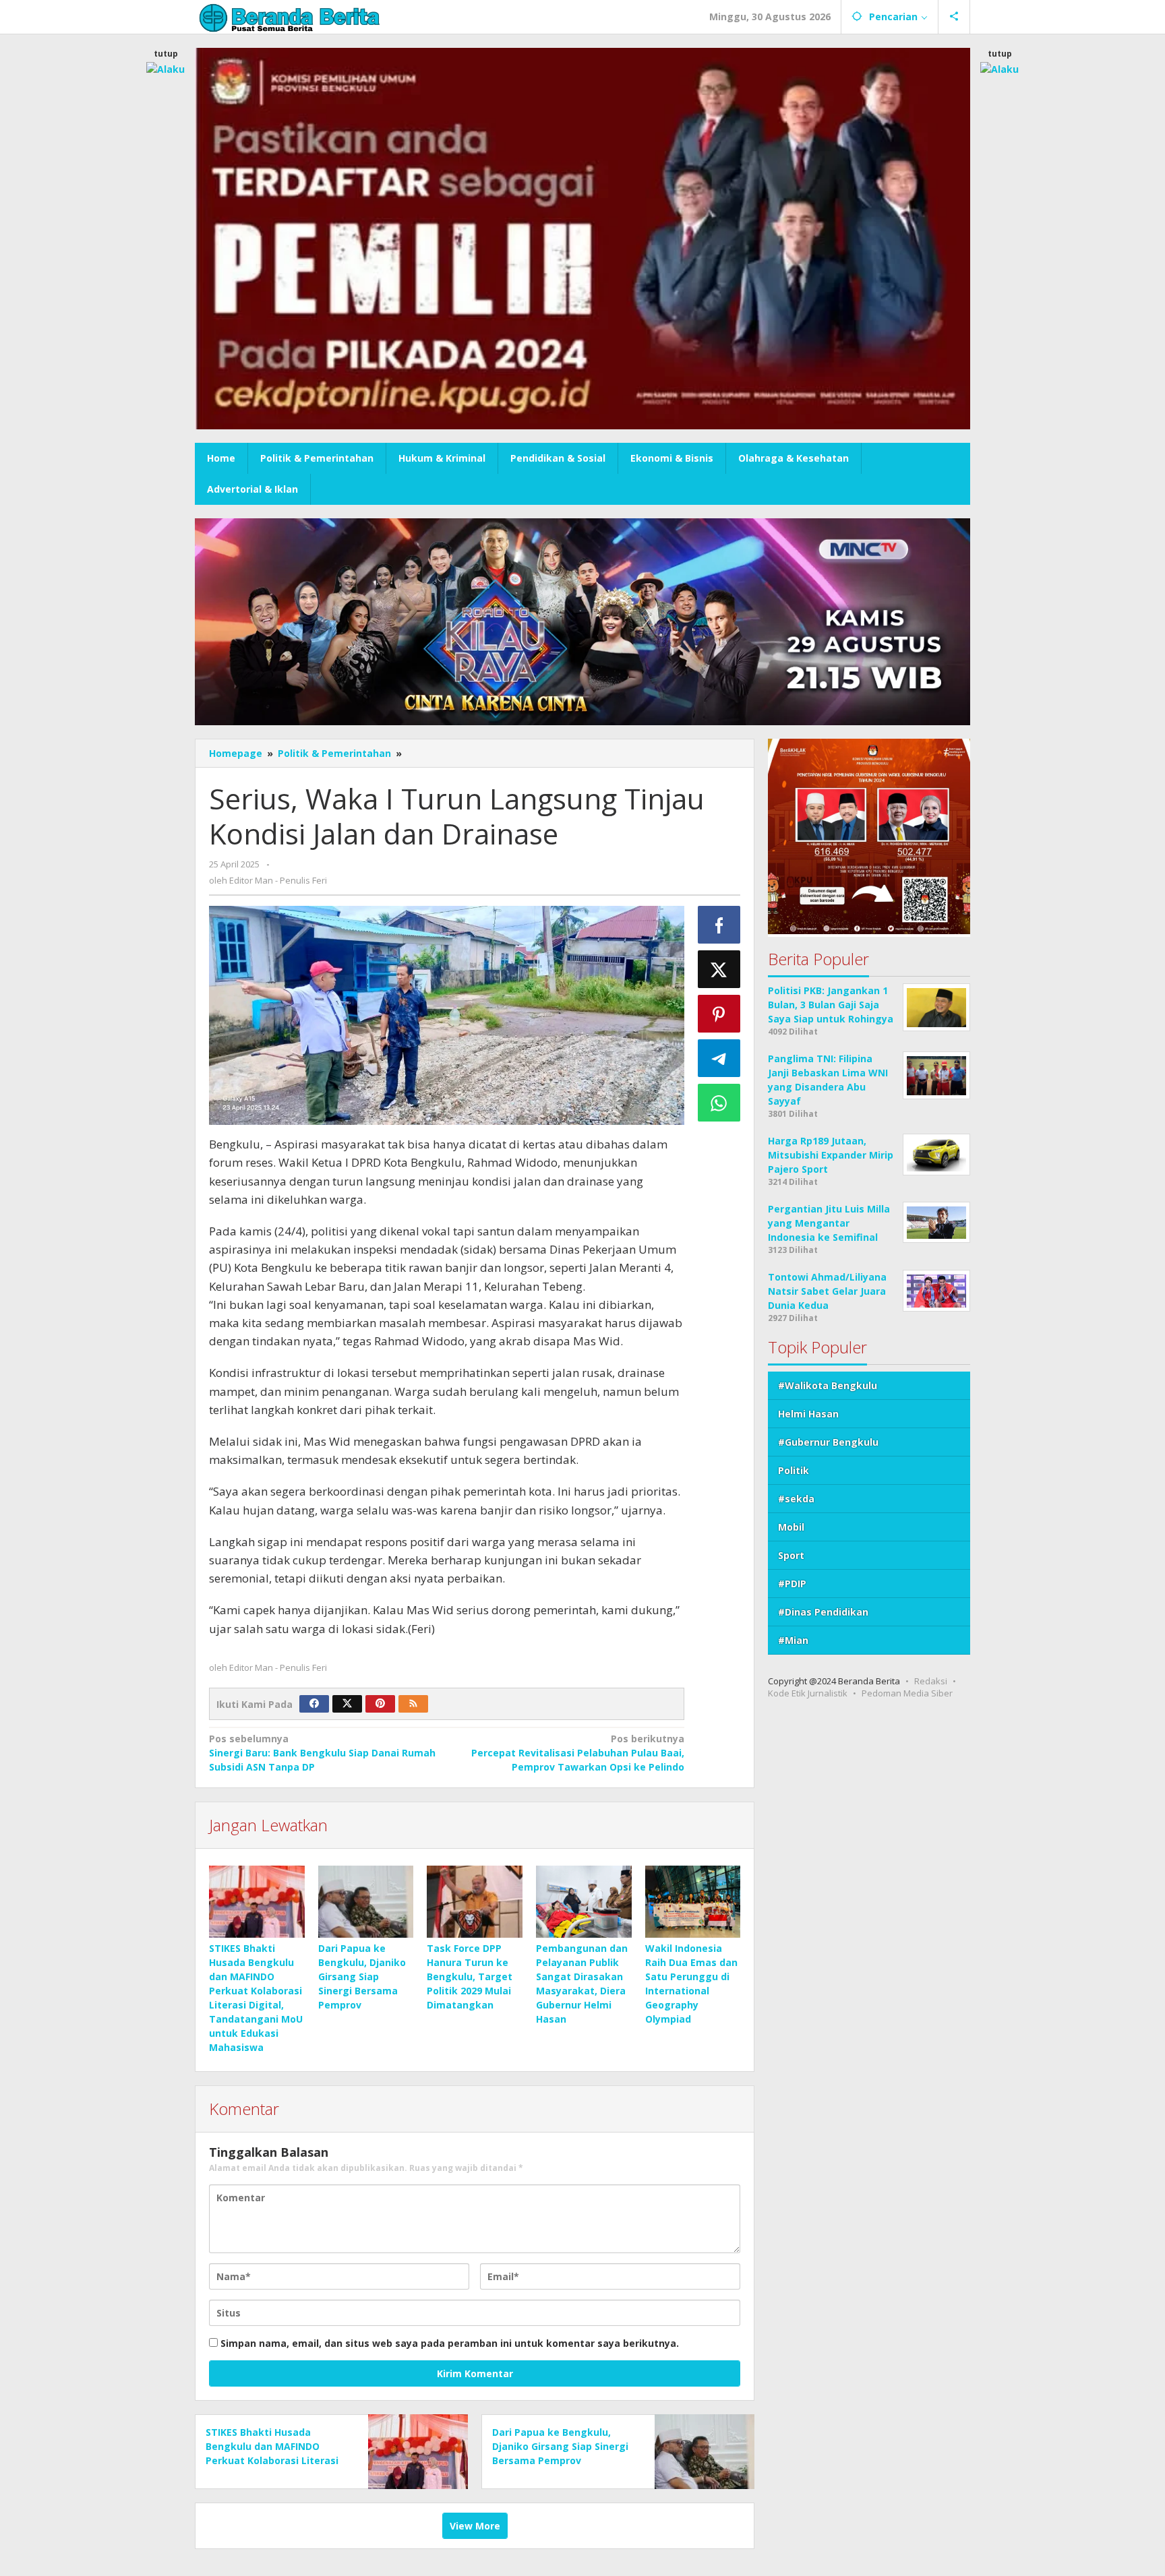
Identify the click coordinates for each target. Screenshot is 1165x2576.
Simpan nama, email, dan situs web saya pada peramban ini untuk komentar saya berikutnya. (450, 2343)
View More (475, 2526)
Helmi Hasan (808, 1414)
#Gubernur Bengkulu (828, 1443)
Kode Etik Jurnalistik (808, 1694)
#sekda (796, 1499)
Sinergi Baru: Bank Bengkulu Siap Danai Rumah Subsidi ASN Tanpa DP (322, 1753)
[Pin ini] (719, 1014)
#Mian (793, 1641)
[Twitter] (347, 1704)
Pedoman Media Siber (907, 1694)
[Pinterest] (380, 1704)
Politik (794, 1471)
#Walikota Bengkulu (828, 1386)
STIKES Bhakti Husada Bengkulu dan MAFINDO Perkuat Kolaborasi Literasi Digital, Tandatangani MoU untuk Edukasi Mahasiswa (272, 2460)
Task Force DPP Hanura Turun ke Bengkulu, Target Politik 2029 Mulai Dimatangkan (470, 1976)
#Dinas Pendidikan (823, 1613)
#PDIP (792, 1584)
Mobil (791, 1528)
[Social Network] (954, 17)
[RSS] (413, 1704)
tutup (166, 54)
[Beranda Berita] (290, 17)
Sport (791, 1556)
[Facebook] (314, 1704)
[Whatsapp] (719, 1103)
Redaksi (931, 1682)
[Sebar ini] (719, 925)
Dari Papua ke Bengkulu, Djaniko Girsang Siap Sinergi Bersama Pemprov (362, 1976)
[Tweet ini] (719, 969)
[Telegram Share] (719, 1058)
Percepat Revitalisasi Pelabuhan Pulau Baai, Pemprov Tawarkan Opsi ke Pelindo (577, 1753)
